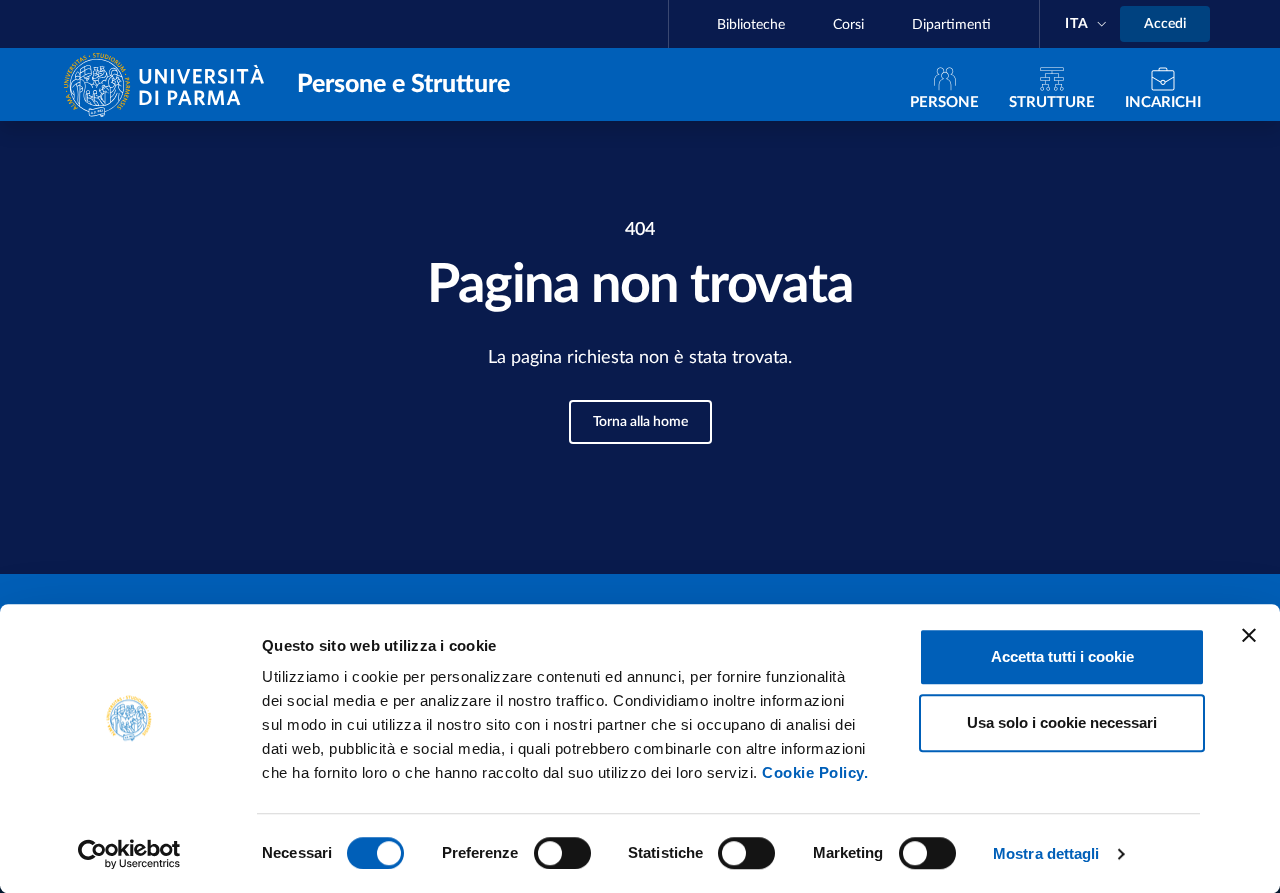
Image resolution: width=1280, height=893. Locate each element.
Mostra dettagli (1046, 853)
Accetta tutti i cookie (1062, 656)
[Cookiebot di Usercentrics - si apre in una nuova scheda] (129, 854)
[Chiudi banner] (1249, 635)
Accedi (1165, 24)
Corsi (848, 25)
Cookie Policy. (815, 772)
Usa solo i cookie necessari (1062, 722)
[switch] (562, 853)
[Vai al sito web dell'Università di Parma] (168, 83)
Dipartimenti (951, 25)
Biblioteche (751, 25)
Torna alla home (640, 422)
